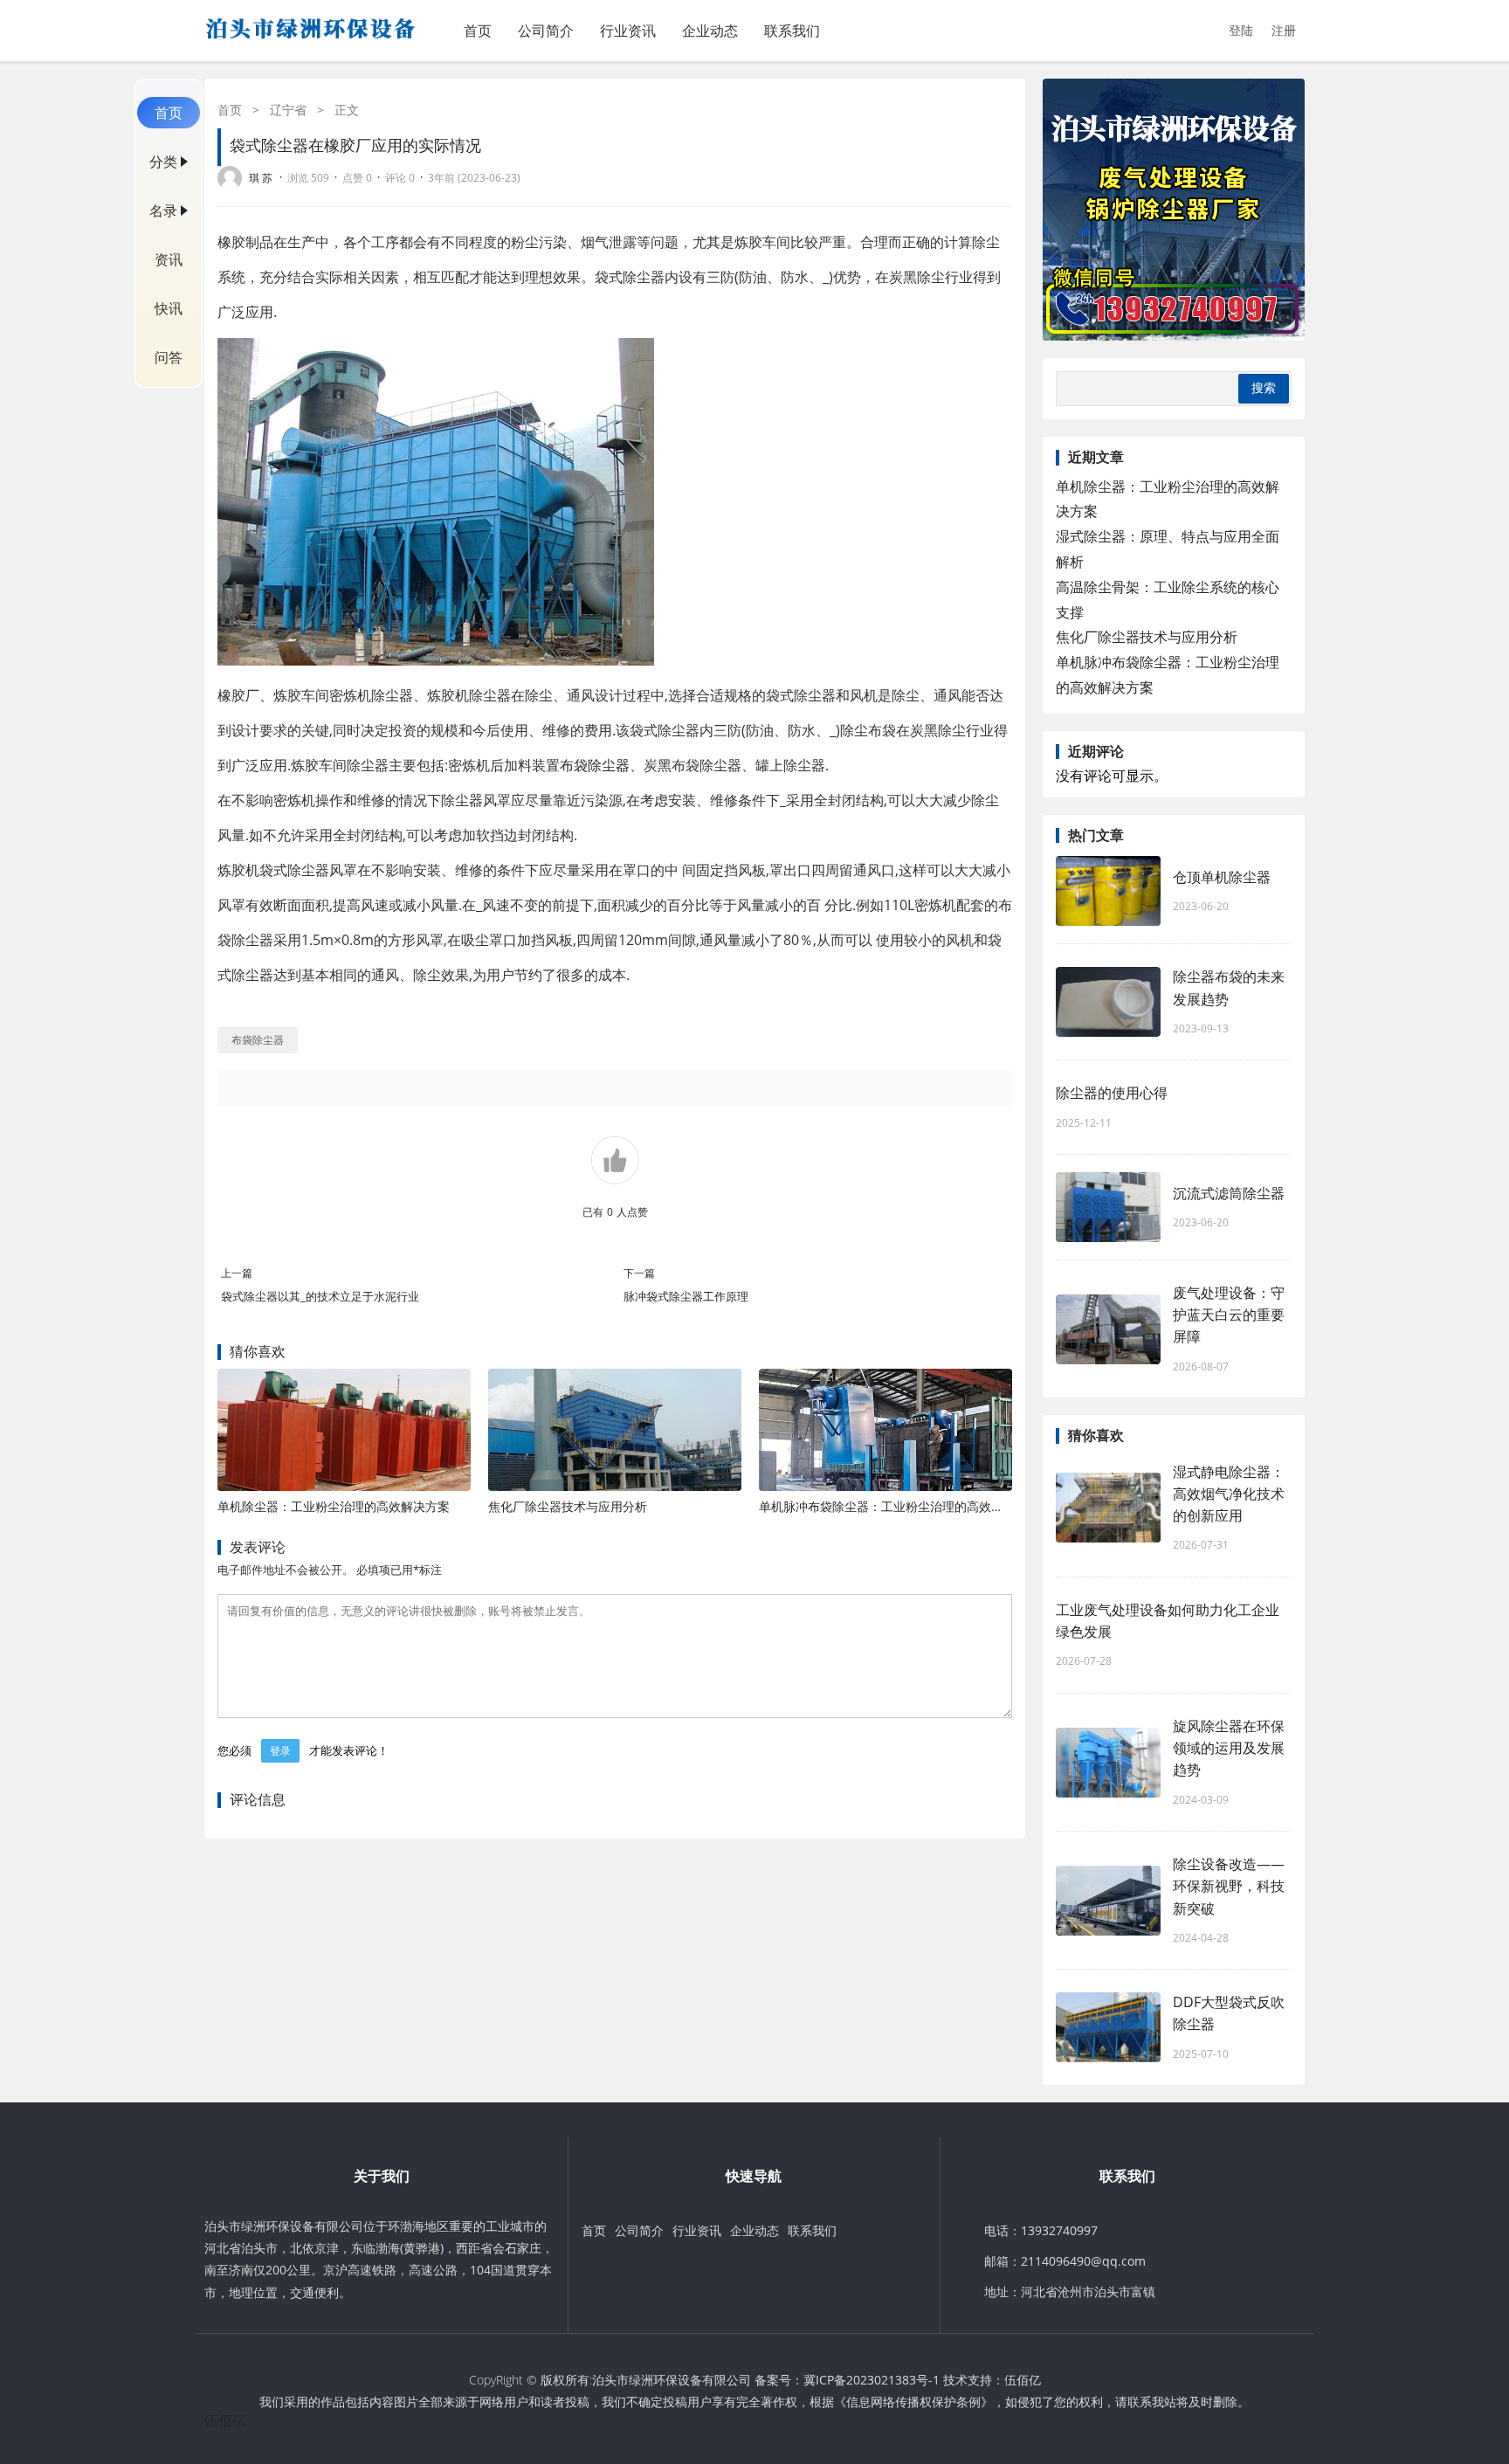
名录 (163, 211)
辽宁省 (288, 110)
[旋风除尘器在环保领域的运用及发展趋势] (1108, 1763)
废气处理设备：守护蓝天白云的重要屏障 (1229, 1315)
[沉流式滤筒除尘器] (1108, 1207)
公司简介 (546, 31)
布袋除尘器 (595, 765)
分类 (163, 162)
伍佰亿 (1023, 2380)
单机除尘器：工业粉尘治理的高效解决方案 (334, 1506)
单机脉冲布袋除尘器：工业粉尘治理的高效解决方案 (899, 1506)
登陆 (1241, 30)
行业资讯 (628, 31)
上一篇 (237, 1273)
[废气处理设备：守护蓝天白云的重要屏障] (1108, 1329)
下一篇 (639, 1273)
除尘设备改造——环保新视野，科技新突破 (1229, 1886)
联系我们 (792, 31)
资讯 (169, 259)
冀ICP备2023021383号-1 (872, 2380)
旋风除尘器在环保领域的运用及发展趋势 (1229, 1748)
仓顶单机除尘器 (1222, 877)
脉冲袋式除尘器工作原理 (686, 1296)
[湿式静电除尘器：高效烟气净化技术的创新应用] (1108, 1508)
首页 (478, 31)
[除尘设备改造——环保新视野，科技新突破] (1108, 1901)
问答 (169, 357)
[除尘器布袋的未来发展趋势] (1108, 1002)
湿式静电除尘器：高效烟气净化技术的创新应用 (1229, 1494)
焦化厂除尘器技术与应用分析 (568, 1506)
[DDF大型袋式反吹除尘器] (1108, 2027)
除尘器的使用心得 (1112, 1093)
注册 (1284, 30)
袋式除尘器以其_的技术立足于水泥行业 (320, 1296)
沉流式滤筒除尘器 (1229, 1193)
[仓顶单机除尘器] (1108, 891)
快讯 (169, 308)
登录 (280, 1751)
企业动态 (710, 31)
